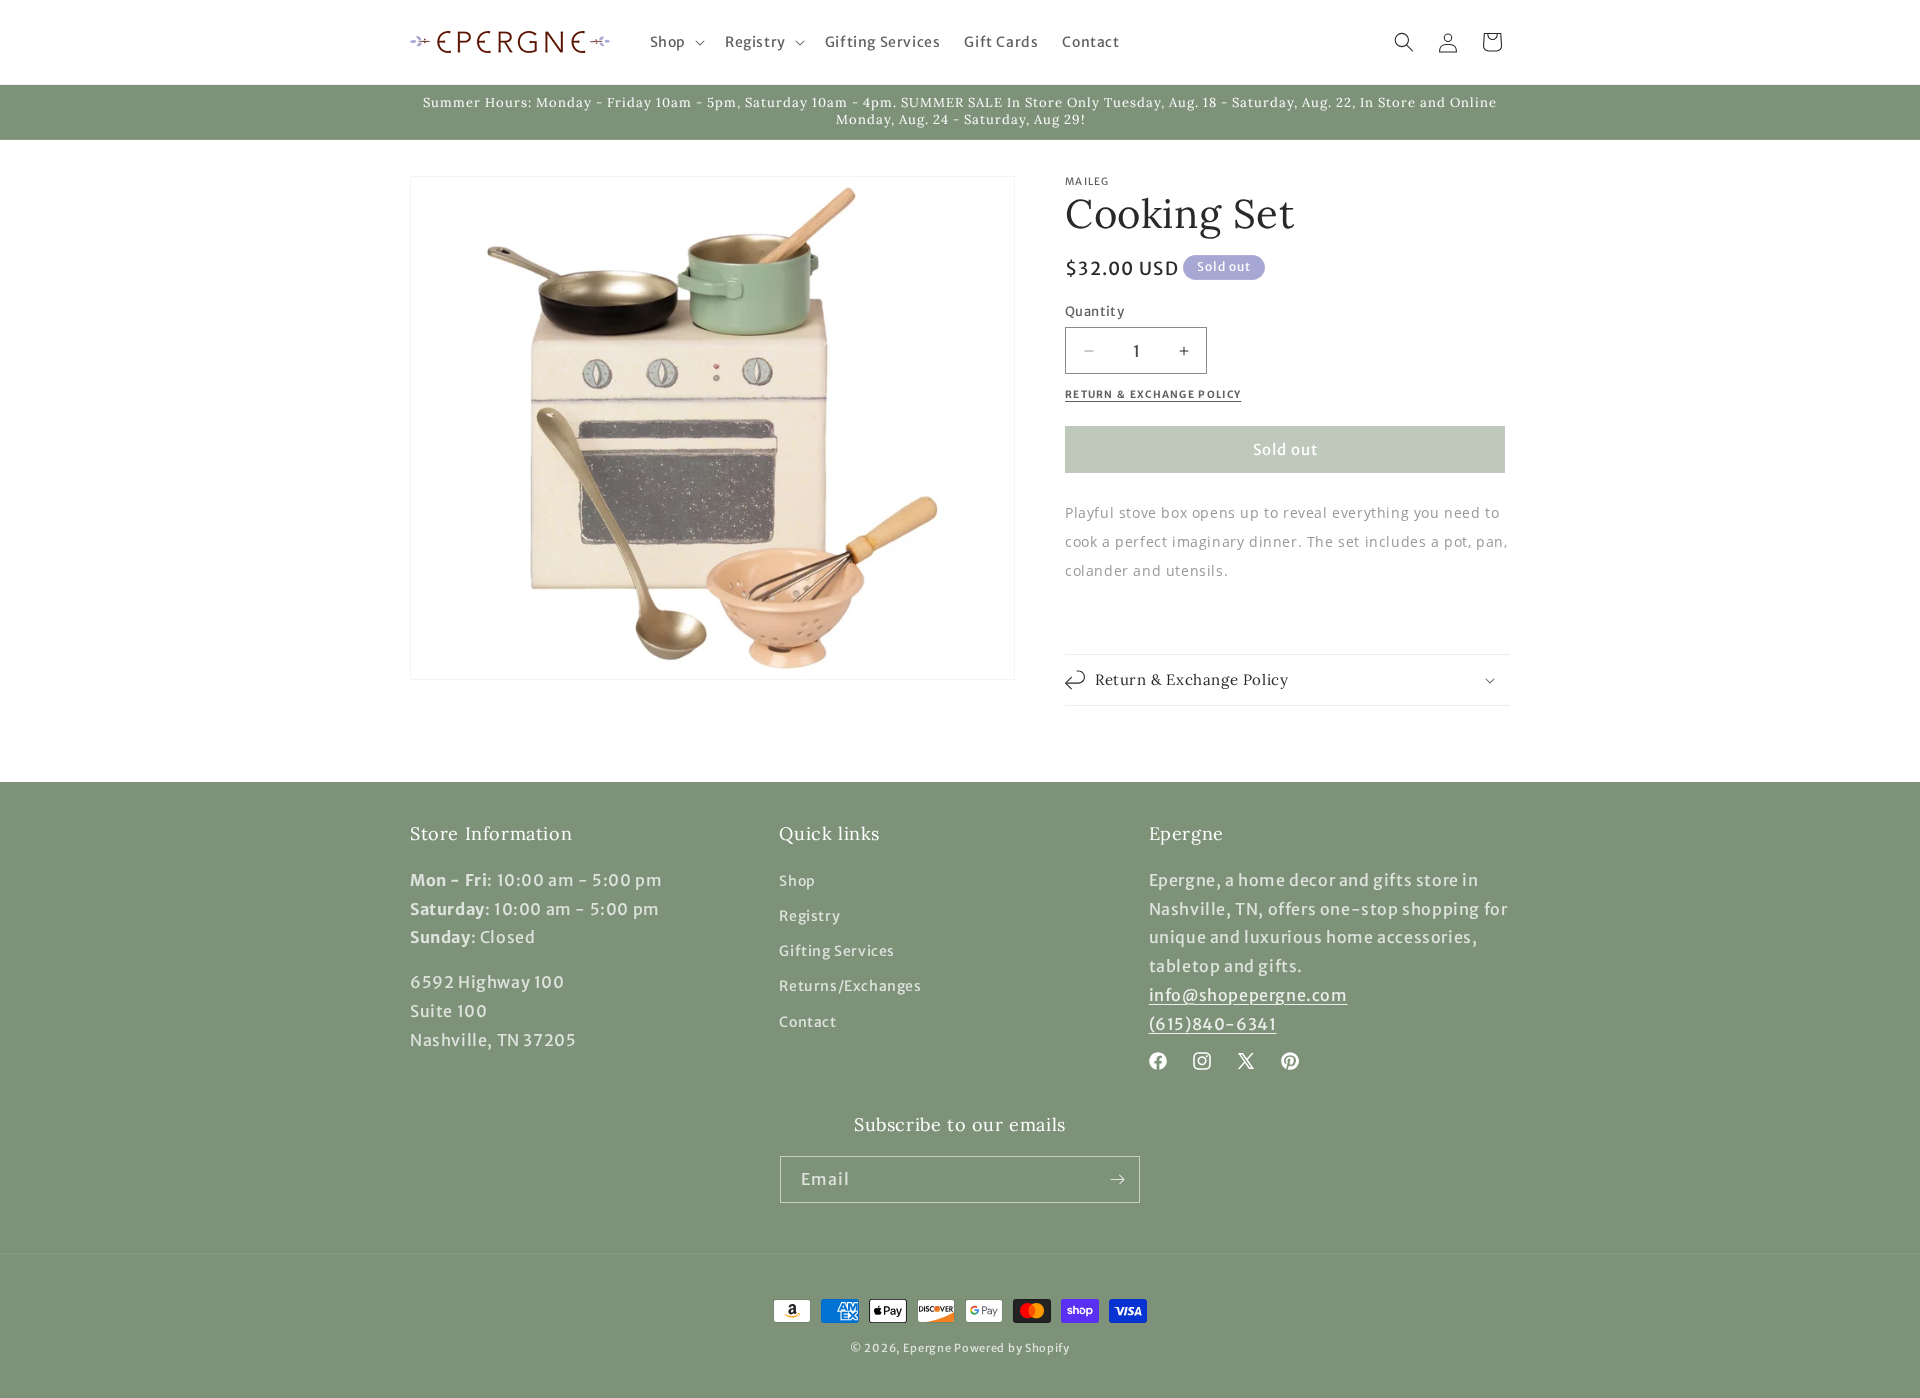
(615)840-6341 (1213, 1024)
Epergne (927, 1348)
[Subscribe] (1117, 1179)
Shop (797, 881)
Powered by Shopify (1012, 1348)
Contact (807, 1022)
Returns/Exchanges (850, 986)
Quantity (1094, 311)
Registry (809, 916)
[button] (675, 42)
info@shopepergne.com (1248, 995)
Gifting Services (837, 951)
